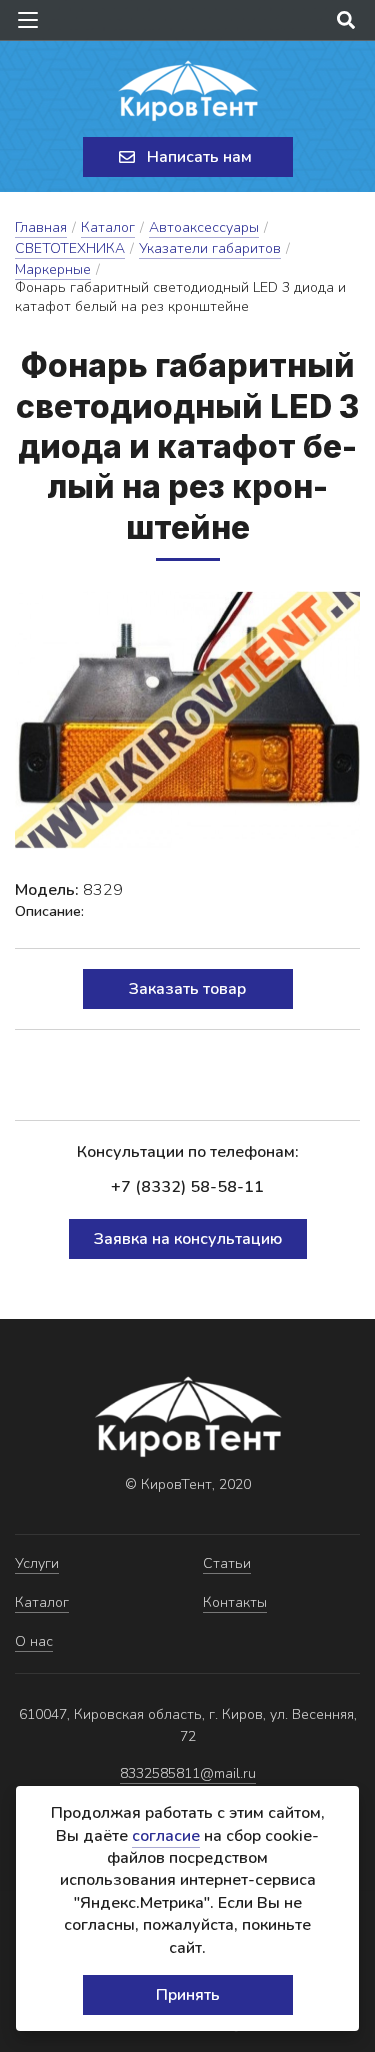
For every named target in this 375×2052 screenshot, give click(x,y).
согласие (166, 1836)
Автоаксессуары (204, 227)
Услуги (37, 1563)
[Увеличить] (187, 720)
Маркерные (53, 269)
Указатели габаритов (210, 248)
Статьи (227, 1563)
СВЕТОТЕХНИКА (70, 248)
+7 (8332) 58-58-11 (187, 1187)
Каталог (108, 227)
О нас (34, 1641)
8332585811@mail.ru (188, 1773)
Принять (188, 1995)
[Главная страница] (188, 91)
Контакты (235, 1602)
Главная (41, 227)
